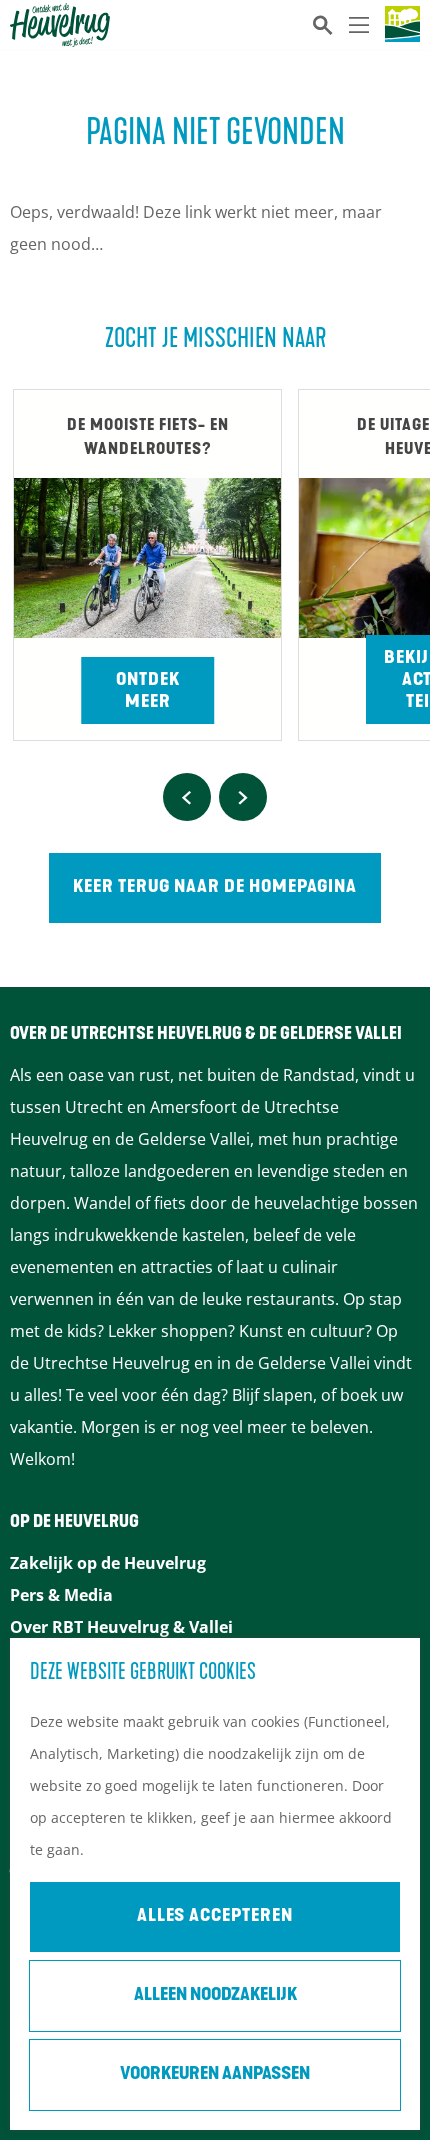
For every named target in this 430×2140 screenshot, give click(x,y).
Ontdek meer (148, 692)
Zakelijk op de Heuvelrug (108, 1563)
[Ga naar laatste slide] (187, 797)
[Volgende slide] (243, 797)
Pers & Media (61, 1595)
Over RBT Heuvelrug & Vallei (121, 1627)
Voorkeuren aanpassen (215, 2075)
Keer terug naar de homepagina (215, 888)
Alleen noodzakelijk (215, 1996)
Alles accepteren (215, 1917)
